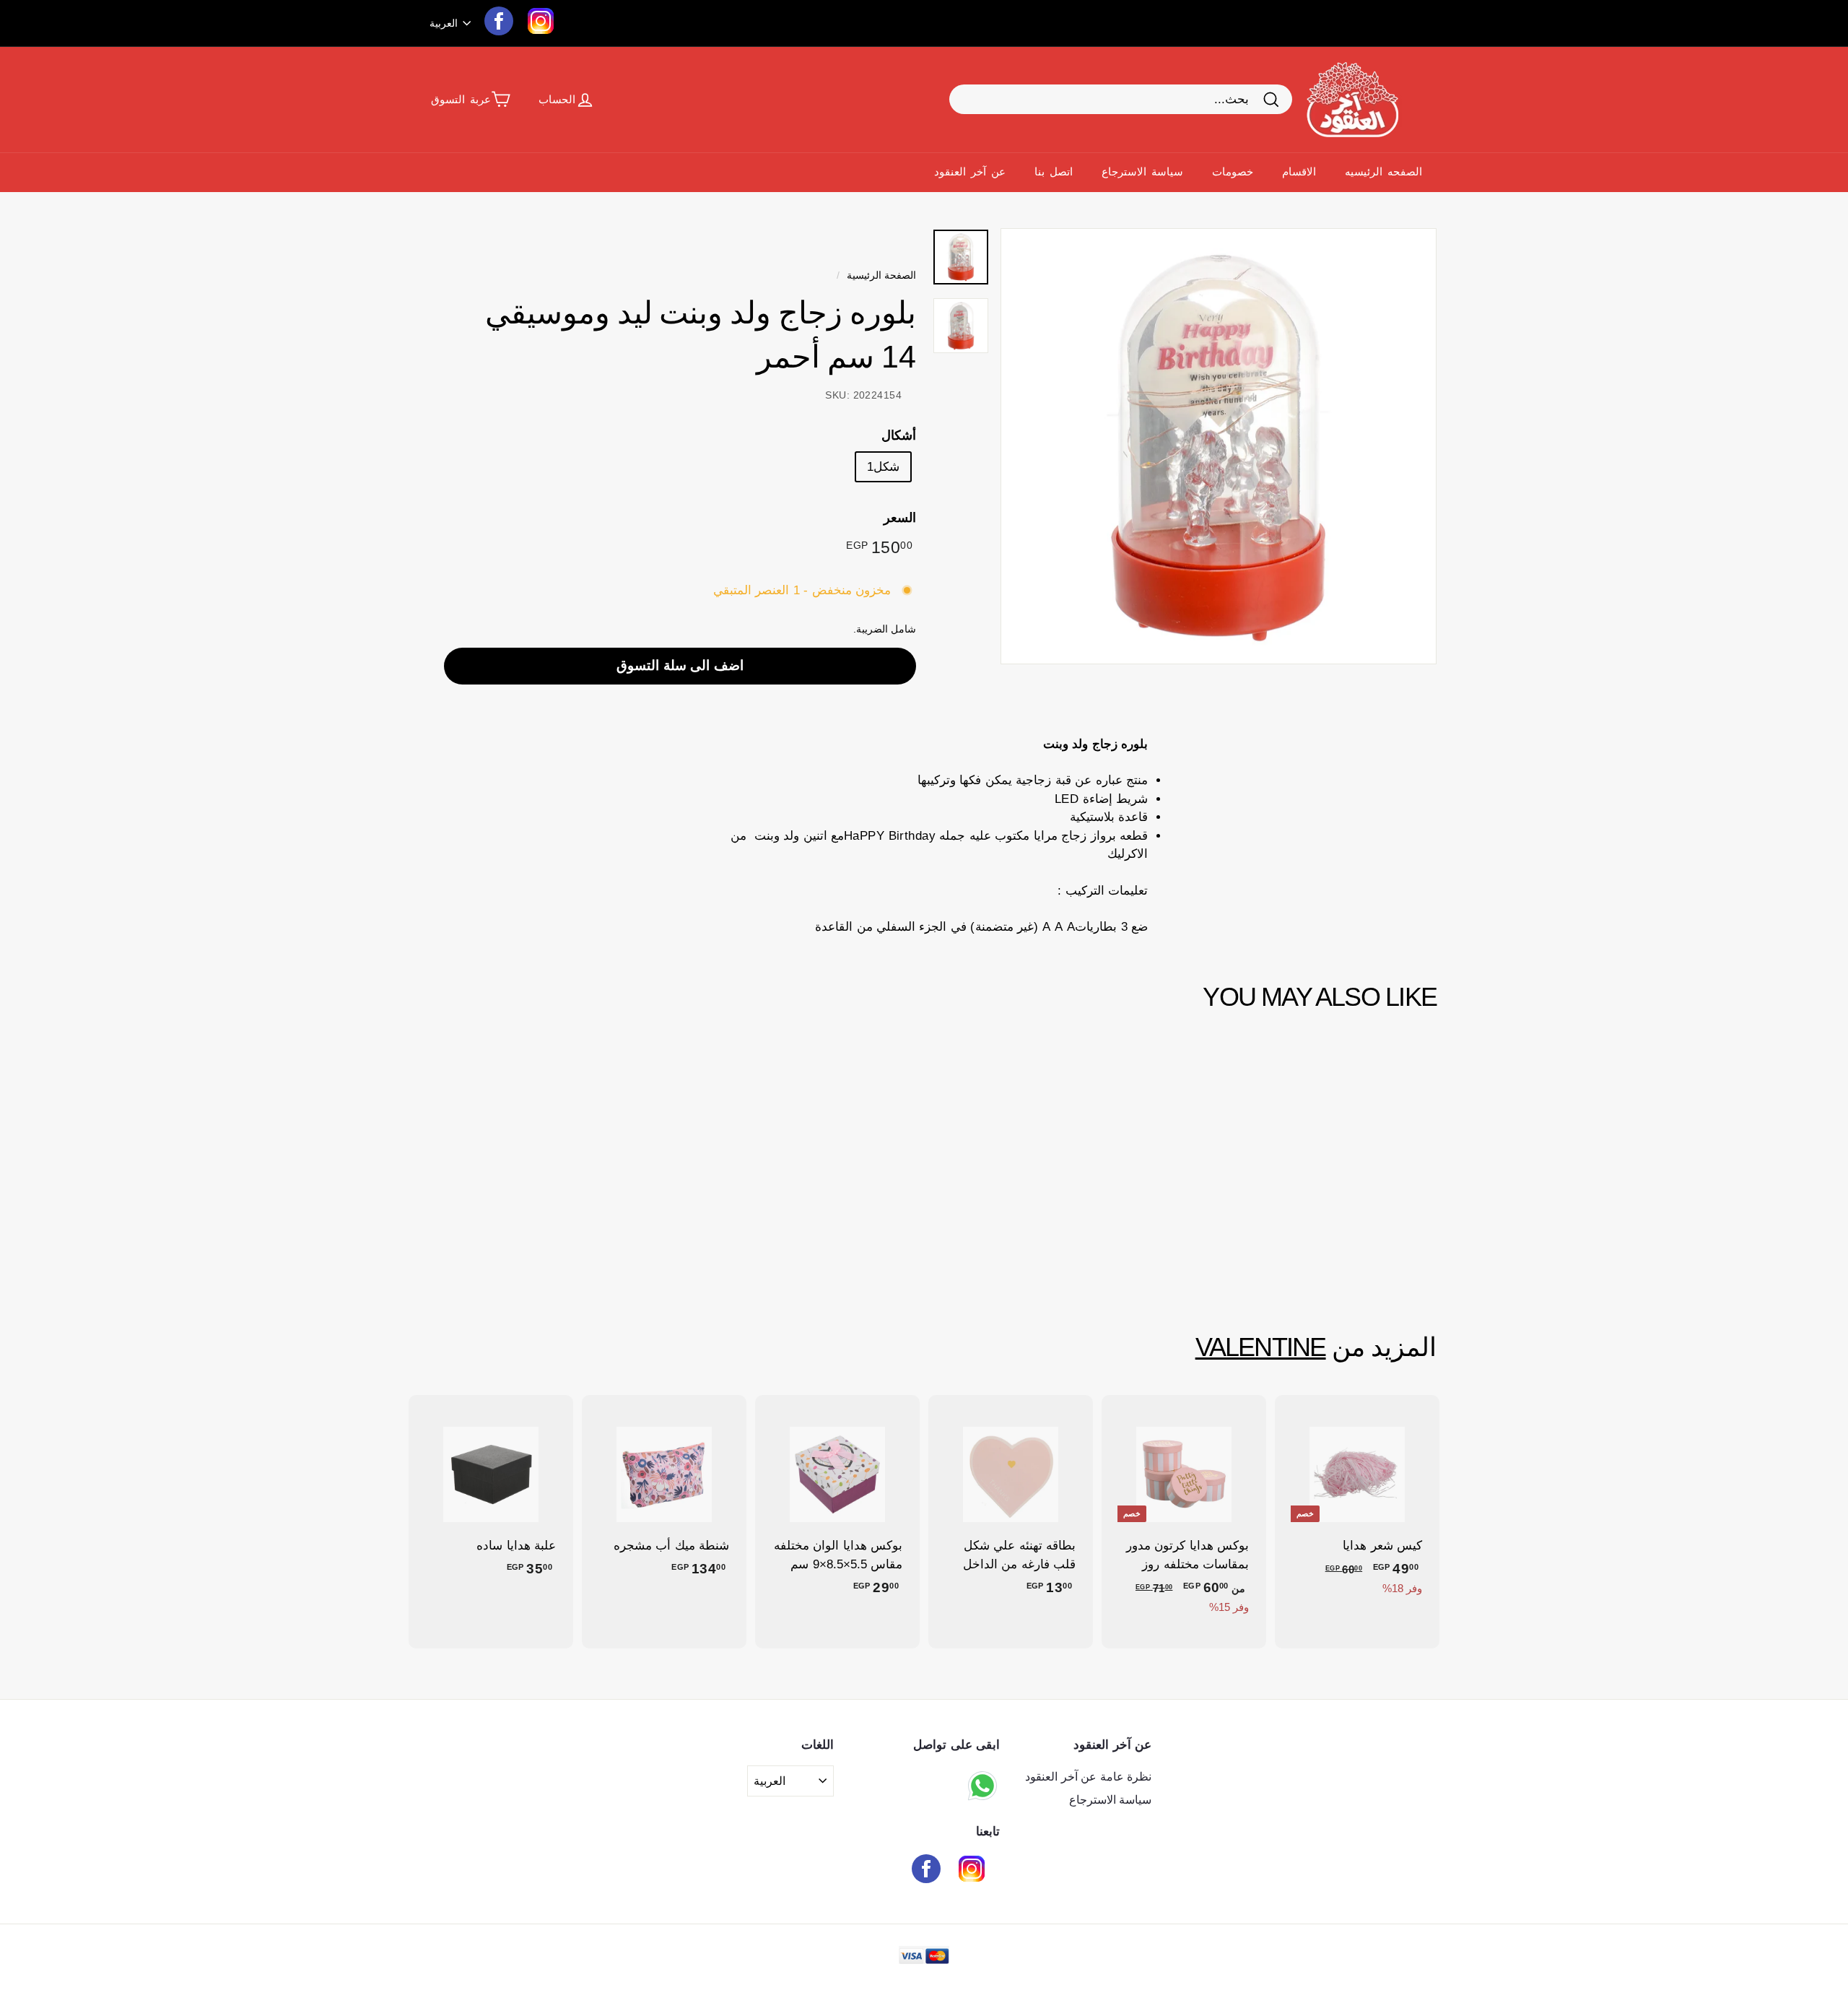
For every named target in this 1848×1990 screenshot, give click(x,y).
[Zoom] (1219, 446)
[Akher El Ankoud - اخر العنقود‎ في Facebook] (926, 1871)
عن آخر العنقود (970, 171)
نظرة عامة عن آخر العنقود (1088, 1777)
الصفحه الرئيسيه (1383, 171)
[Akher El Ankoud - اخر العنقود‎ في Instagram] (972, 1871)
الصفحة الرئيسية (881, 275)
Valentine (1261, 1347)
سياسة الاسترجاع (1142, 171)
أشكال (899, 435)
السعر (900, 517)
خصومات (1233, 171)
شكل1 (883, 466)
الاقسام (1299, 171)
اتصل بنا (1054, 171)
